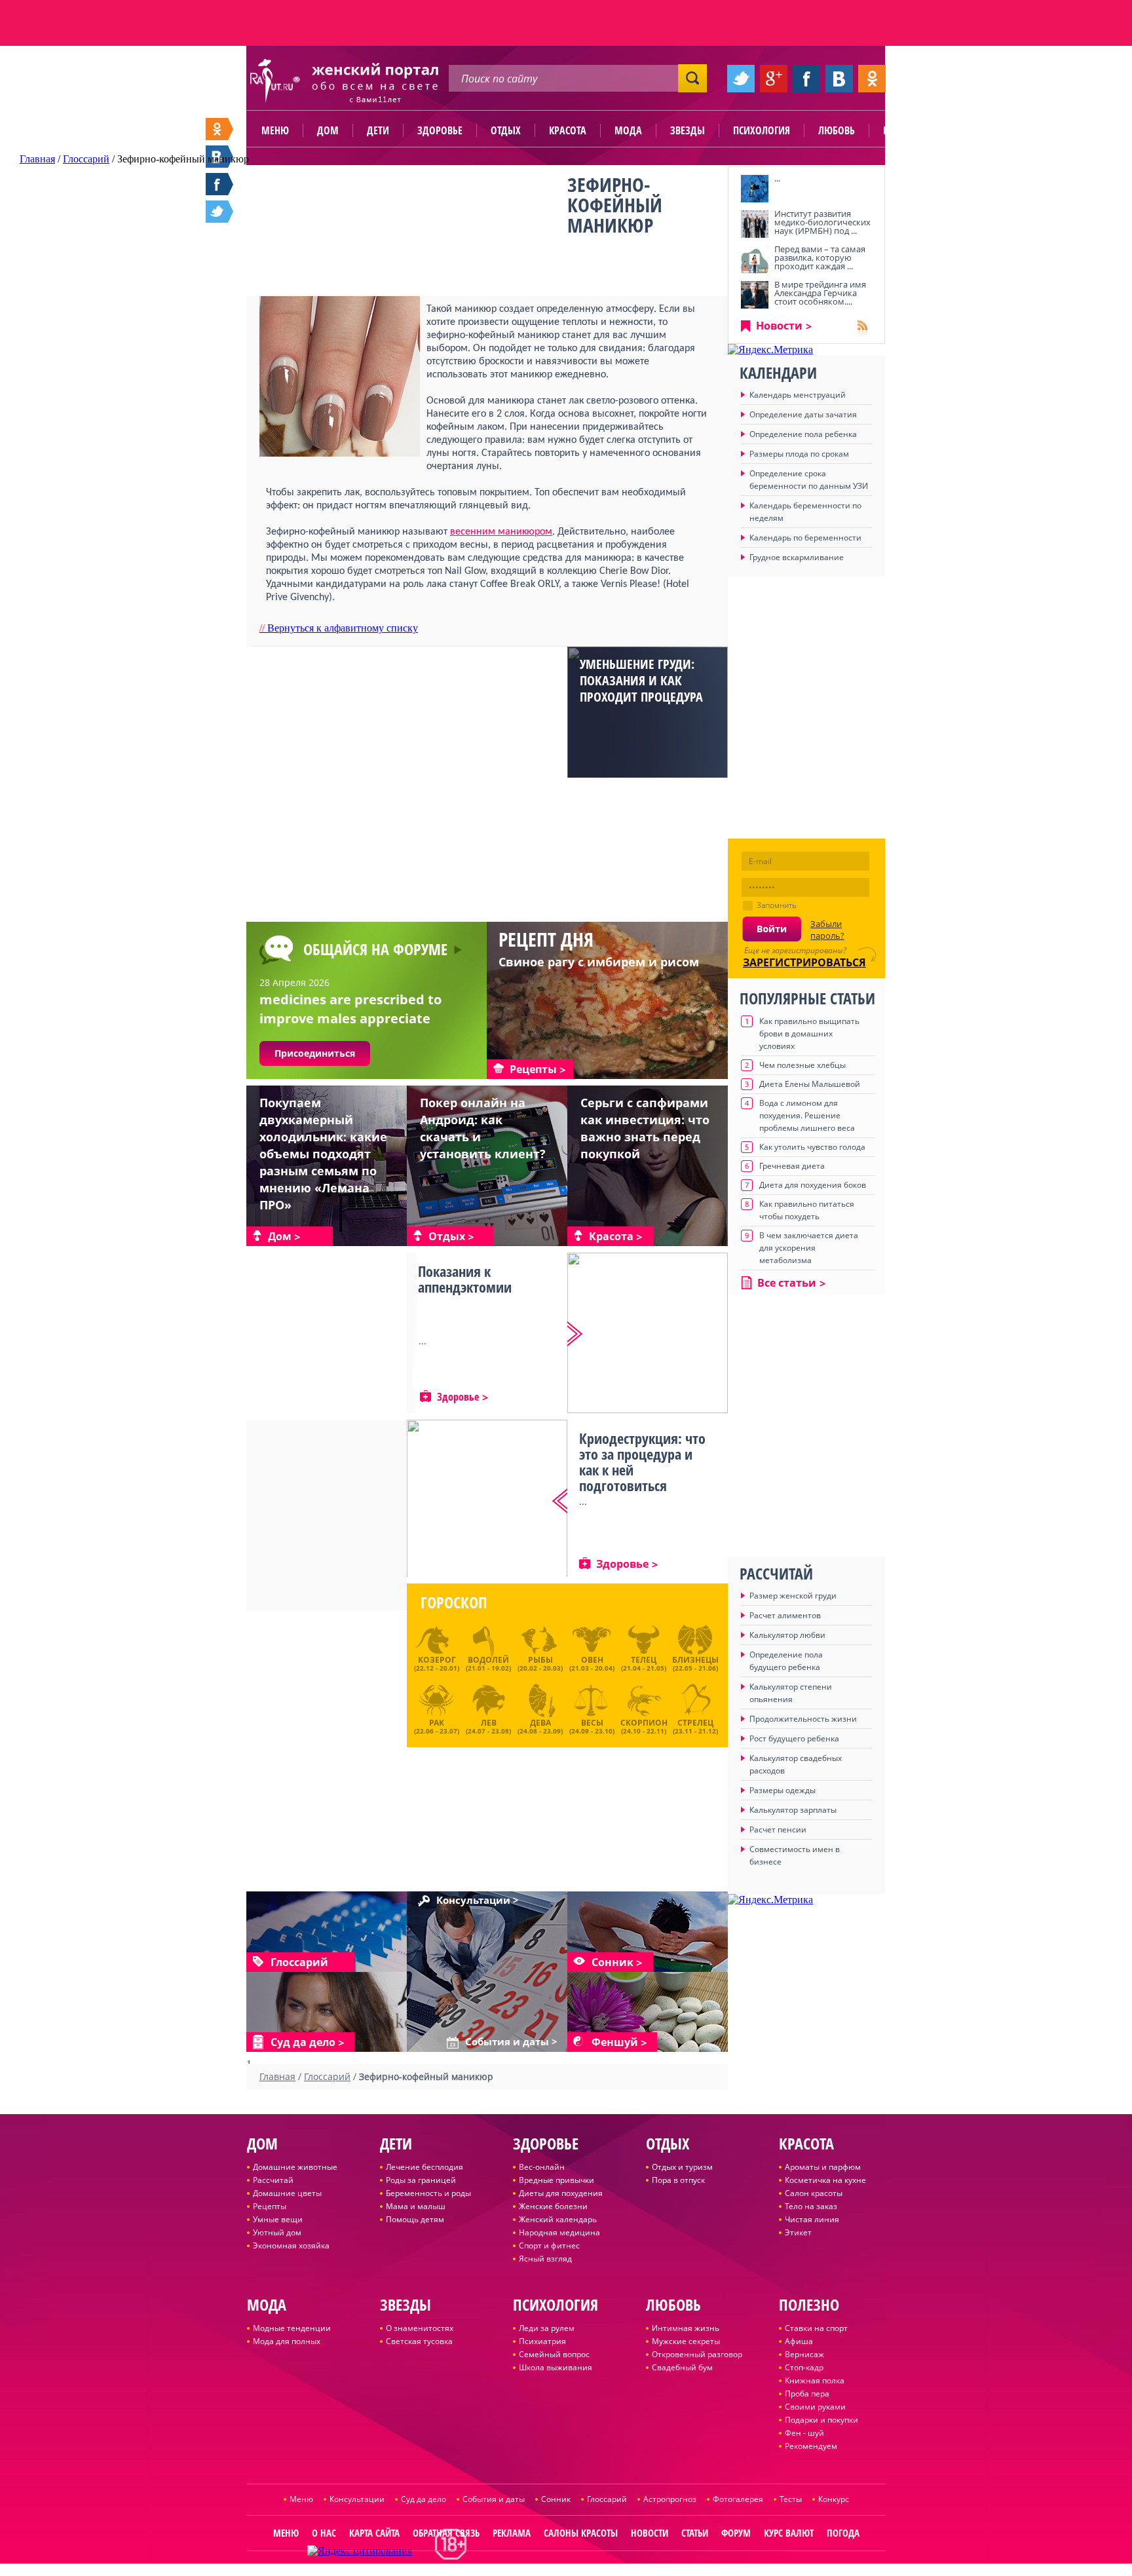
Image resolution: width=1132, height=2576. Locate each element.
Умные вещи (278, 2219)
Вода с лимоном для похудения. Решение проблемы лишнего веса (807, 1115)
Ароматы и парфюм (823, 2167)
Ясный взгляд (545, 2259)
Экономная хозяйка (291, 2245)
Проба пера (807, 2394)
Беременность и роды (428, 2193)
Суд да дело (424, 2499)
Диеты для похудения (561, 2193)
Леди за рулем (547, 2328)
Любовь (837, 130)
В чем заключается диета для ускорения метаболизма (809, 1248)
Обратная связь (446, 2533)
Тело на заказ (811, 2206)
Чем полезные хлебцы (802, 1065)
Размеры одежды (783, 1790)
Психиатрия (542, 2341)
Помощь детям (415, 2219)
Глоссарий (607, 2499)
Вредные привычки (557, 2180)
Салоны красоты (581, 2533)
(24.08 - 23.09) (540, 1725)
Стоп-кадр (804, 2367)
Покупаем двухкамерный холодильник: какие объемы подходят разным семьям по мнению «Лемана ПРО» (323, 1154)
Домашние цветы (287, 2193)
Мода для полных (287, 2341)
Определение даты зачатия (803, 414)
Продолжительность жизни (803, 1719)
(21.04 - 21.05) (644, 1663)
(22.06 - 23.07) (437, 1725)
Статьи (695, 2533)
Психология (762, 130)
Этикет (798, 2232)
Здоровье (440, 130)
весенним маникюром (501, 532)
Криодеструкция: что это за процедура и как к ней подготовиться (642, 1462)
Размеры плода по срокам (799, 454)
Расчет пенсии (778, 1829)
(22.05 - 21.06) (695, 1663)
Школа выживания (556, 2367)
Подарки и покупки (821, 2420)
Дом (328, 130)
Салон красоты (814, 2193)
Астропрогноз (670, 2499)
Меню (275, 130)
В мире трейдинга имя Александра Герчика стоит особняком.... (820, 293)
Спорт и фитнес (549, 2245)
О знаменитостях (420, 2328)
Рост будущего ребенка (794, 1738)
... (777, 178)
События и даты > (511, 2042)
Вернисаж (804, 2354)
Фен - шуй (804, 2433)
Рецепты (270, 2206)
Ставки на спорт (816, 2328)
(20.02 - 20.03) (540, 1663)
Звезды (688, 130)
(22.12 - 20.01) (437, 1663)
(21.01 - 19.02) (488, 1663)
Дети (378, 130)
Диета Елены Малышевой (810, 1084)
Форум (736, 2533)
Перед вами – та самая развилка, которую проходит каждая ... (820, 257)
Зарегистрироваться (804, 962)
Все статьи (787, 1283)
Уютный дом (277, 2232)
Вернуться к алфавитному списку (339, 628)
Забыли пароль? (827, 930)
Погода (843, 2533)
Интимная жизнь (686, 2328)
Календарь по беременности (805, 538)
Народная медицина (559, 2232)
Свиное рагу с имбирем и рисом (599, 962)
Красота (568, 130)
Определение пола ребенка (803, 434)
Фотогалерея (738, 2499)
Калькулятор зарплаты (793, 1810)
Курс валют (789, 2533)
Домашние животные (295, 2167)
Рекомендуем (811, 2446)
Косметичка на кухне (825, 2180)
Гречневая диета (792, 1166)
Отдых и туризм (682, 2167)
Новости (779, 326)
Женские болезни (553, 2206)
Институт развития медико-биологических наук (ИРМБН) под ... (822, 222)
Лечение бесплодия (424, 2167)
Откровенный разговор (697, 2354)
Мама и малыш (416, 2206)
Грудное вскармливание (797, 557)
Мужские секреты (686, 2341)
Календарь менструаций (798, 395)
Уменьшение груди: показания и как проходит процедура (641, 680)
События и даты (494, 2499)
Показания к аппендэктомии (465, 1279)
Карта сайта (374, 2533)
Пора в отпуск (678, 2180)
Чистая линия (812, 2219)
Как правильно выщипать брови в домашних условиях (809, 1033)
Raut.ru (523, 2570)
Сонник (556, 2499)
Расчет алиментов (785, 1615)
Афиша (799, 2341)
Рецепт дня (546, 939)
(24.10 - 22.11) (644, 1725)
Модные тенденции (292, 2328)
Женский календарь (558, 2219)
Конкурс (834, 2499)
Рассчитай (273, 2180)
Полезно (903, 130)
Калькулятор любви (787, 1635)
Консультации (357, 2499)
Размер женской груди (793, 1596)
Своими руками (815, 2407)
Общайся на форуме (375, 949)
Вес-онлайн (542, 2167)
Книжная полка (815, 2380)
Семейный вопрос (554, 2354)
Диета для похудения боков (813, 1185)
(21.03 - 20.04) (592, 1663)
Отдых (506, 130)
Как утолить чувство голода (812, 1147)
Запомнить (777, 905)
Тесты (791, 2499)
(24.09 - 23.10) (592, 1725)
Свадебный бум (682, 2367)
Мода (628, 130)
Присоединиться (315, 1053)
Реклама (512, 2533)
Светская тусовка (419, 2341)
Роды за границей (421, 2180)
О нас (324, 2533)
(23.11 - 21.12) (695, 1725)
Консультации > (478, 1901)
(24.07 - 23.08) (488, 1725)
